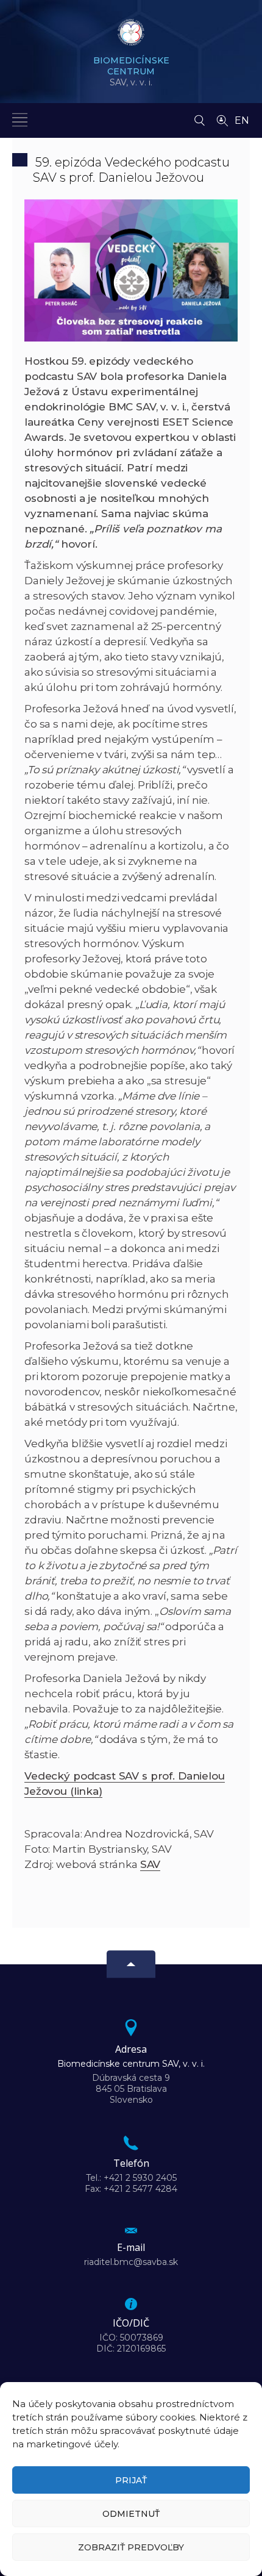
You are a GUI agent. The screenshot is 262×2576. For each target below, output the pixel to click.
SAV (150, 1864)
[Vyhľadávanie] (200, 117)
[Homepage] (131, 36)
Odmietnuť (131, 2514)
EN (242, 120)
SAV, (131, 71)
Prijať (131, 2480)
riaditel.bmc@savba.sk (131, 2262)
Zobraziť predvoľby (131, 2547)
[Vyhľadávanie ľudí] (222, 120)
